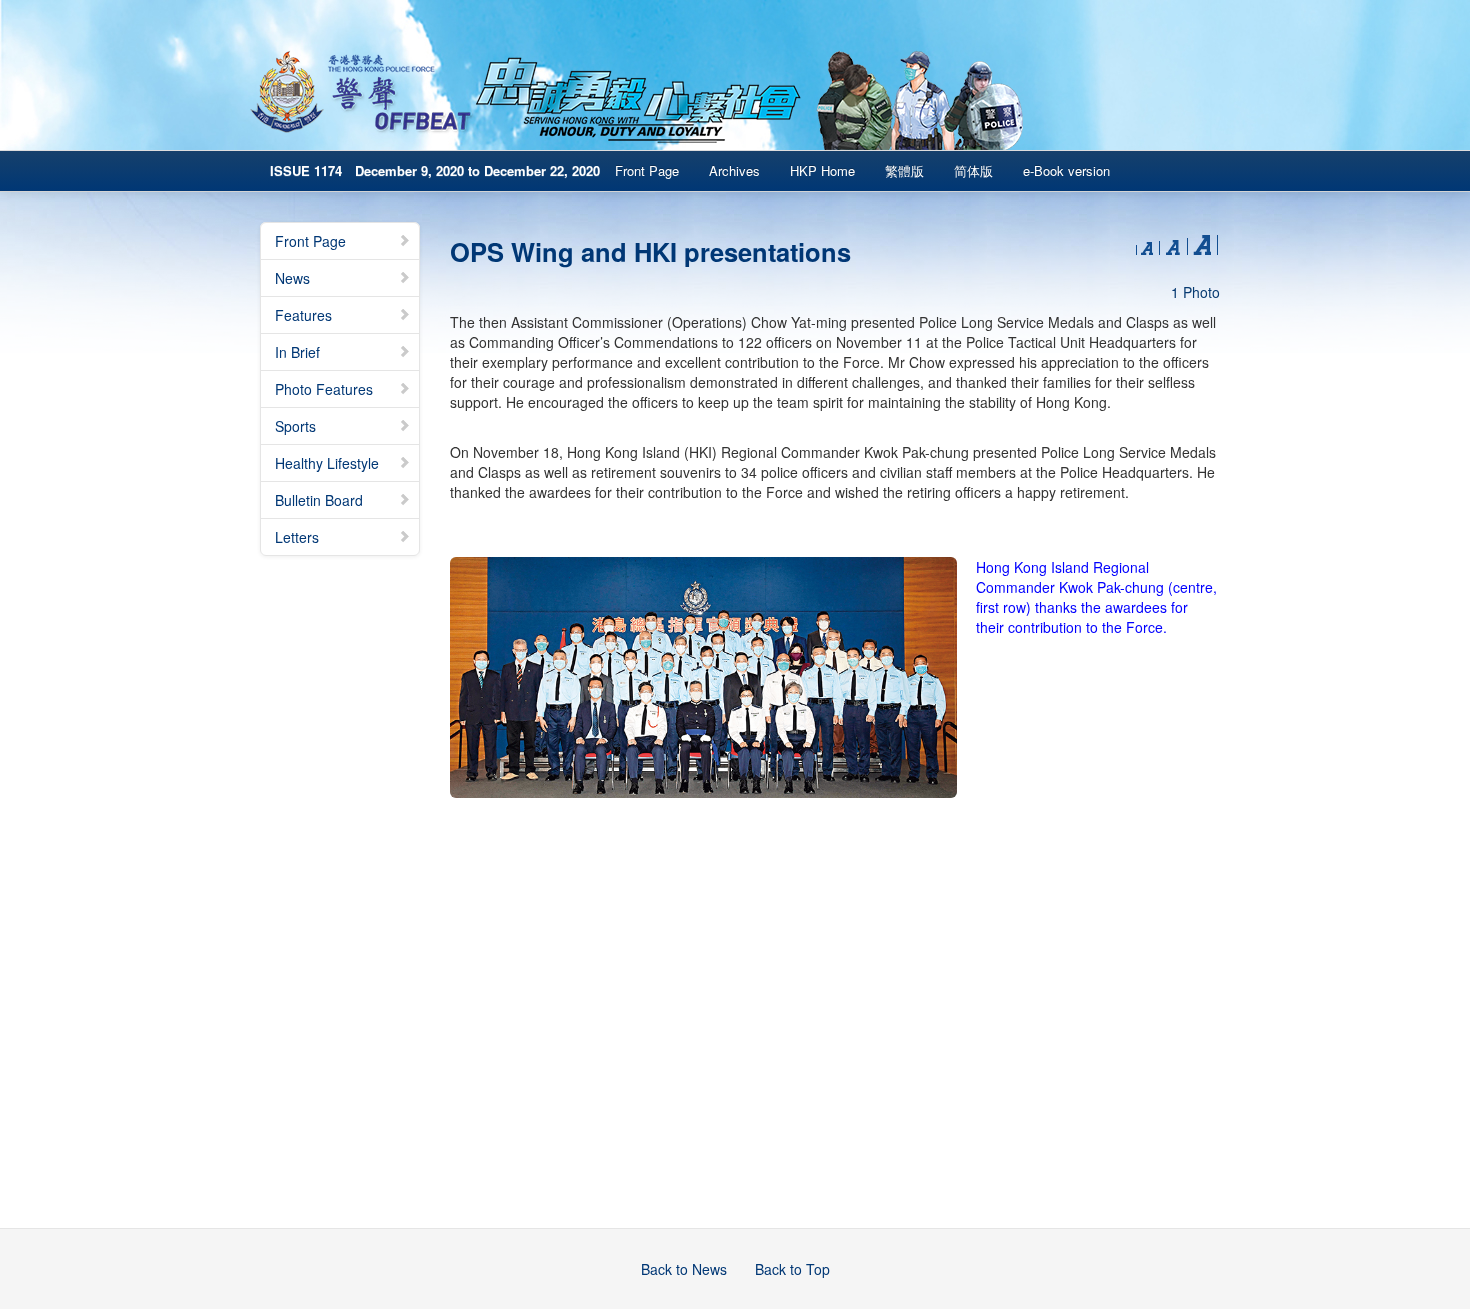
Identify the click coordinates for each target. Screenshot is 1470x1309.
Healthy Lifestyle (327, 463)
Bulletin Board (319, 500)
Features (303, 315)
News (292, 278)
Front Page (647, 170)
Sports (295, 426)
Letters (297, 537)
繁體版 (904, 170)
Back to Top (792, 1269)
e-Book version (1066, 170)
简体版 (973, 170)
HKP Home (822, 170)
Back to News (684, 1269)
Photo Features (324, 389)
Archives (734, 170)
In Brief (297, 352)
